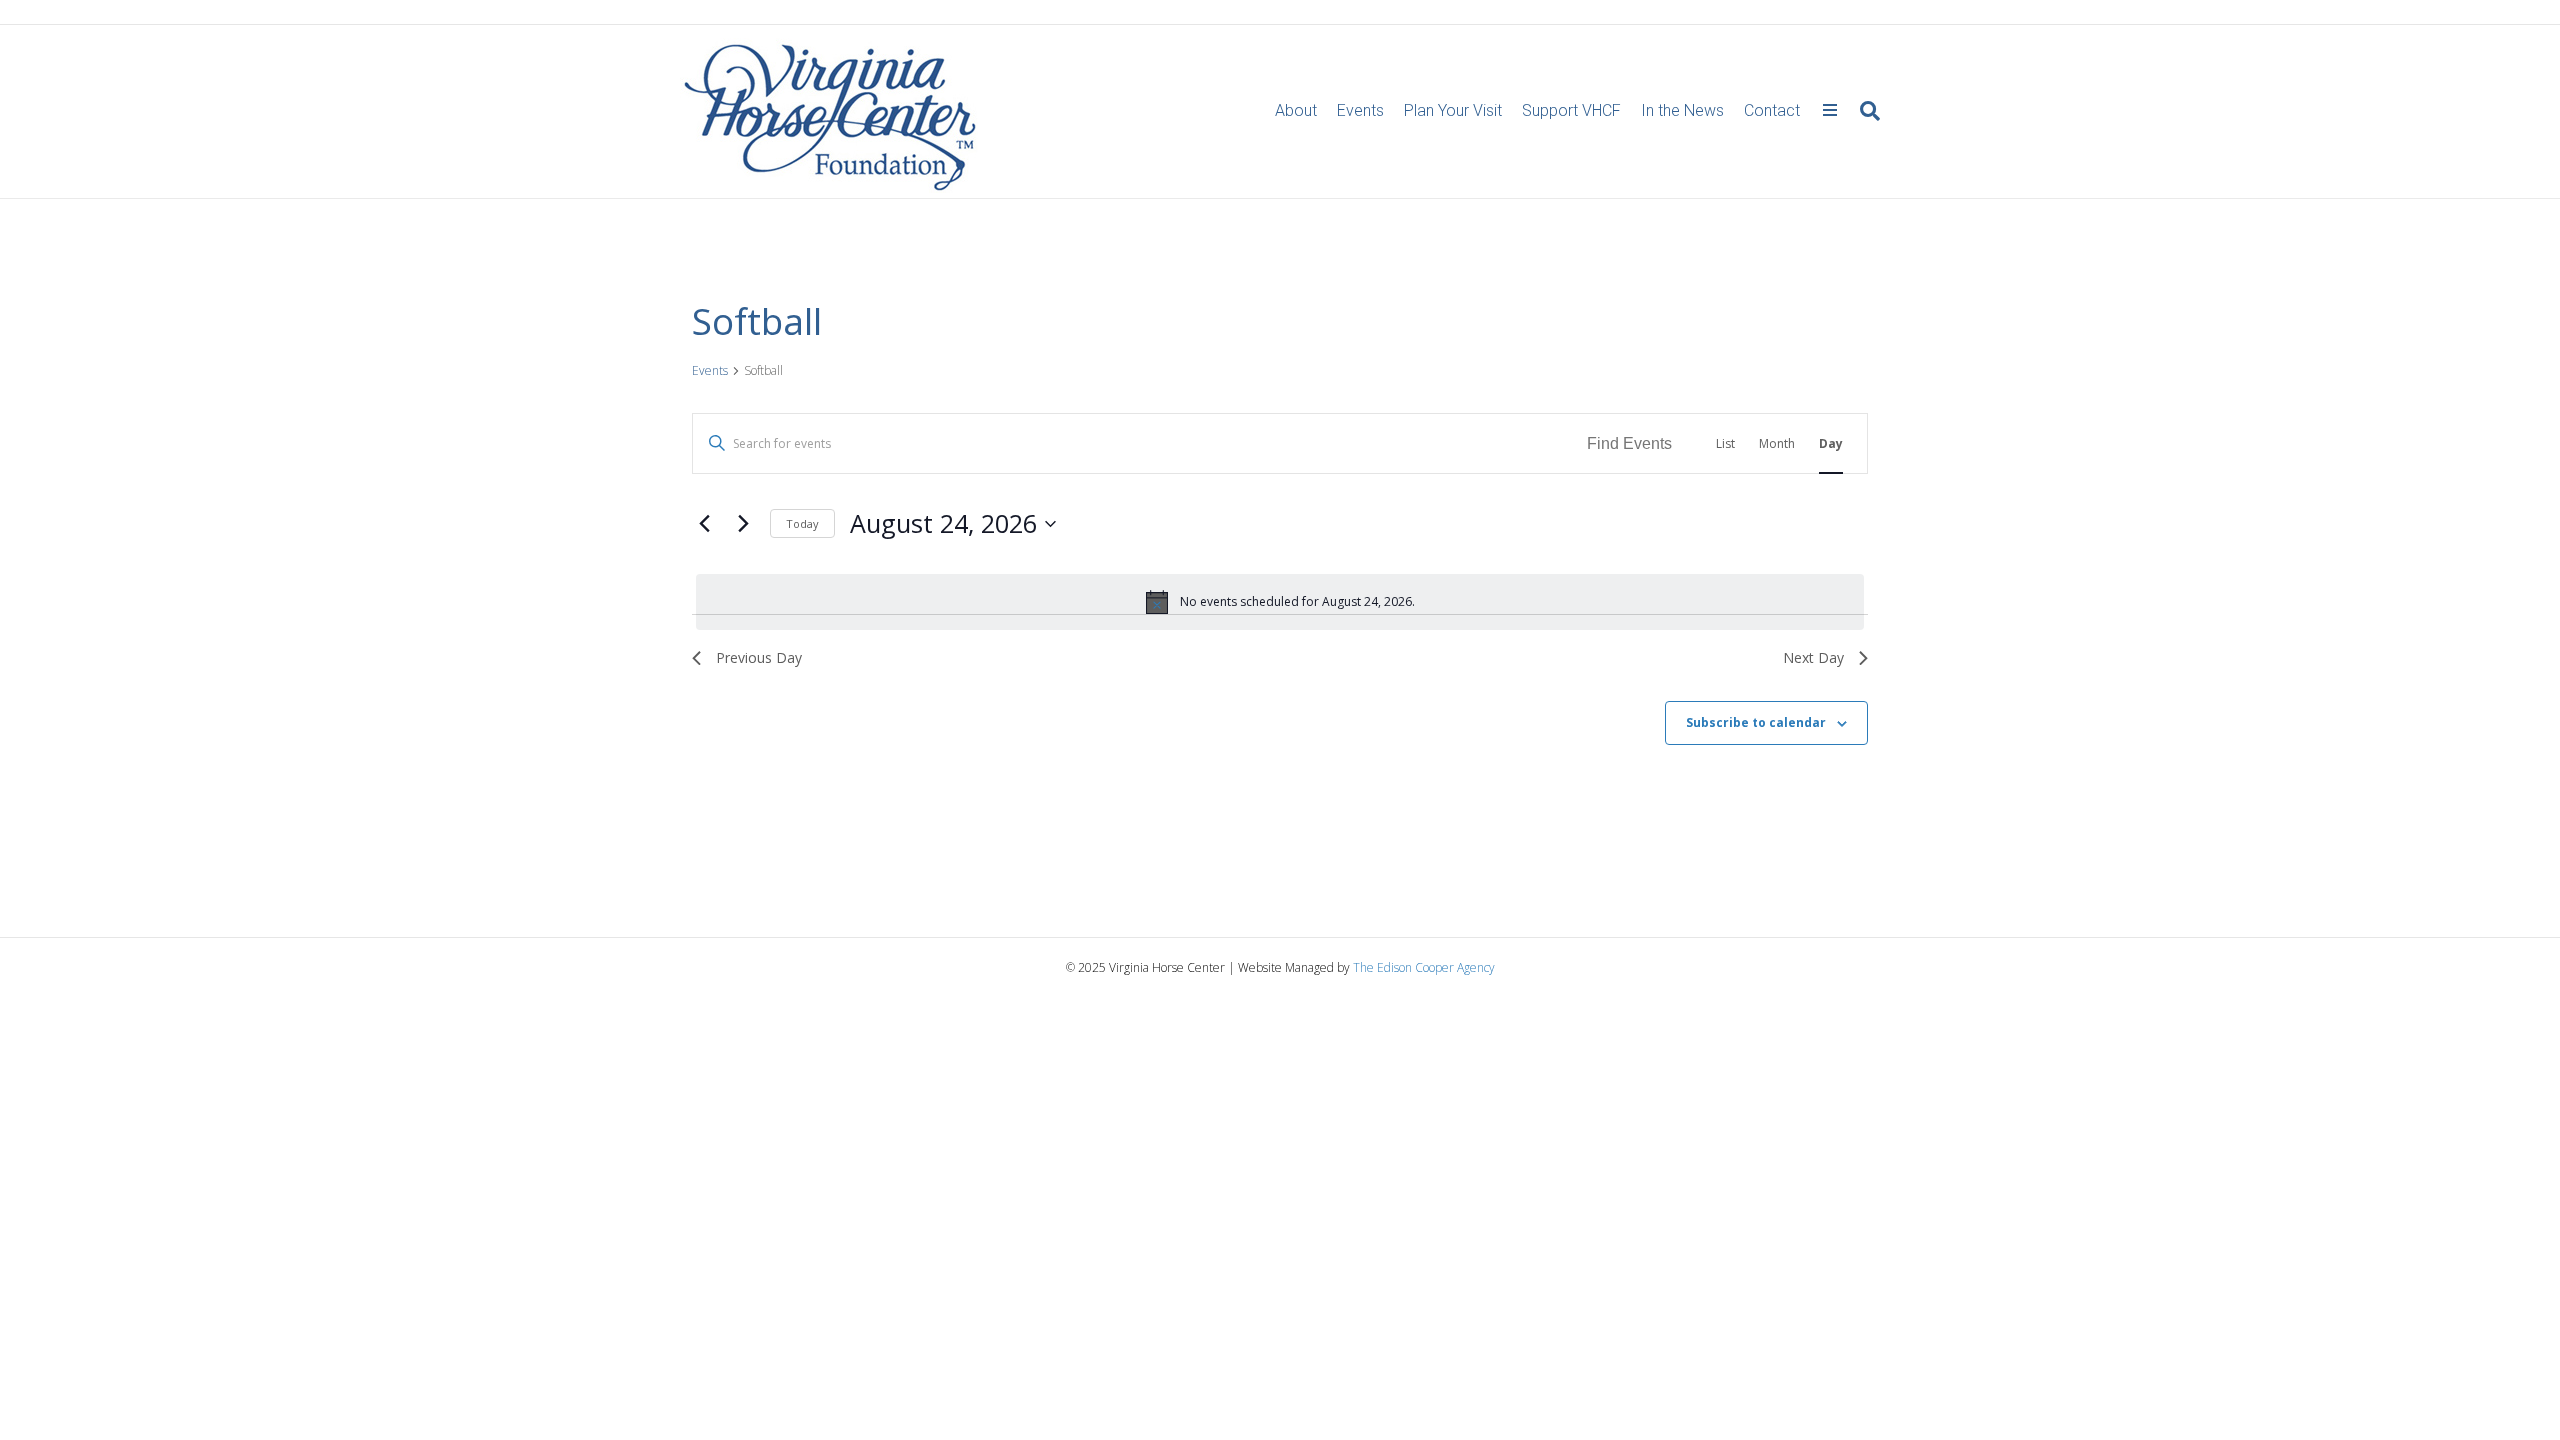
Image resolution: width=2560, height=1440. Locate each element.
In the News (1682, 110)
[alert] (1280, 602)
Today (802, 523)
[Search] (1865, 111)
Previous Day (759, 657)
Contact (1772, 110)
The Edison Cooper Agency (1424, 967)
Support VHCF (1571, 110)
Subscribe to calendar (1756, 722)
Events (1360, 110)
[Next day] (743, 524)
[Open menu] (1830, 111)
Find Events (1629, 443)
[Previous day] (704, 524)
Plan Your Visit (1453, 110)
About (1296, 110)
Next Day (1813, 657)
